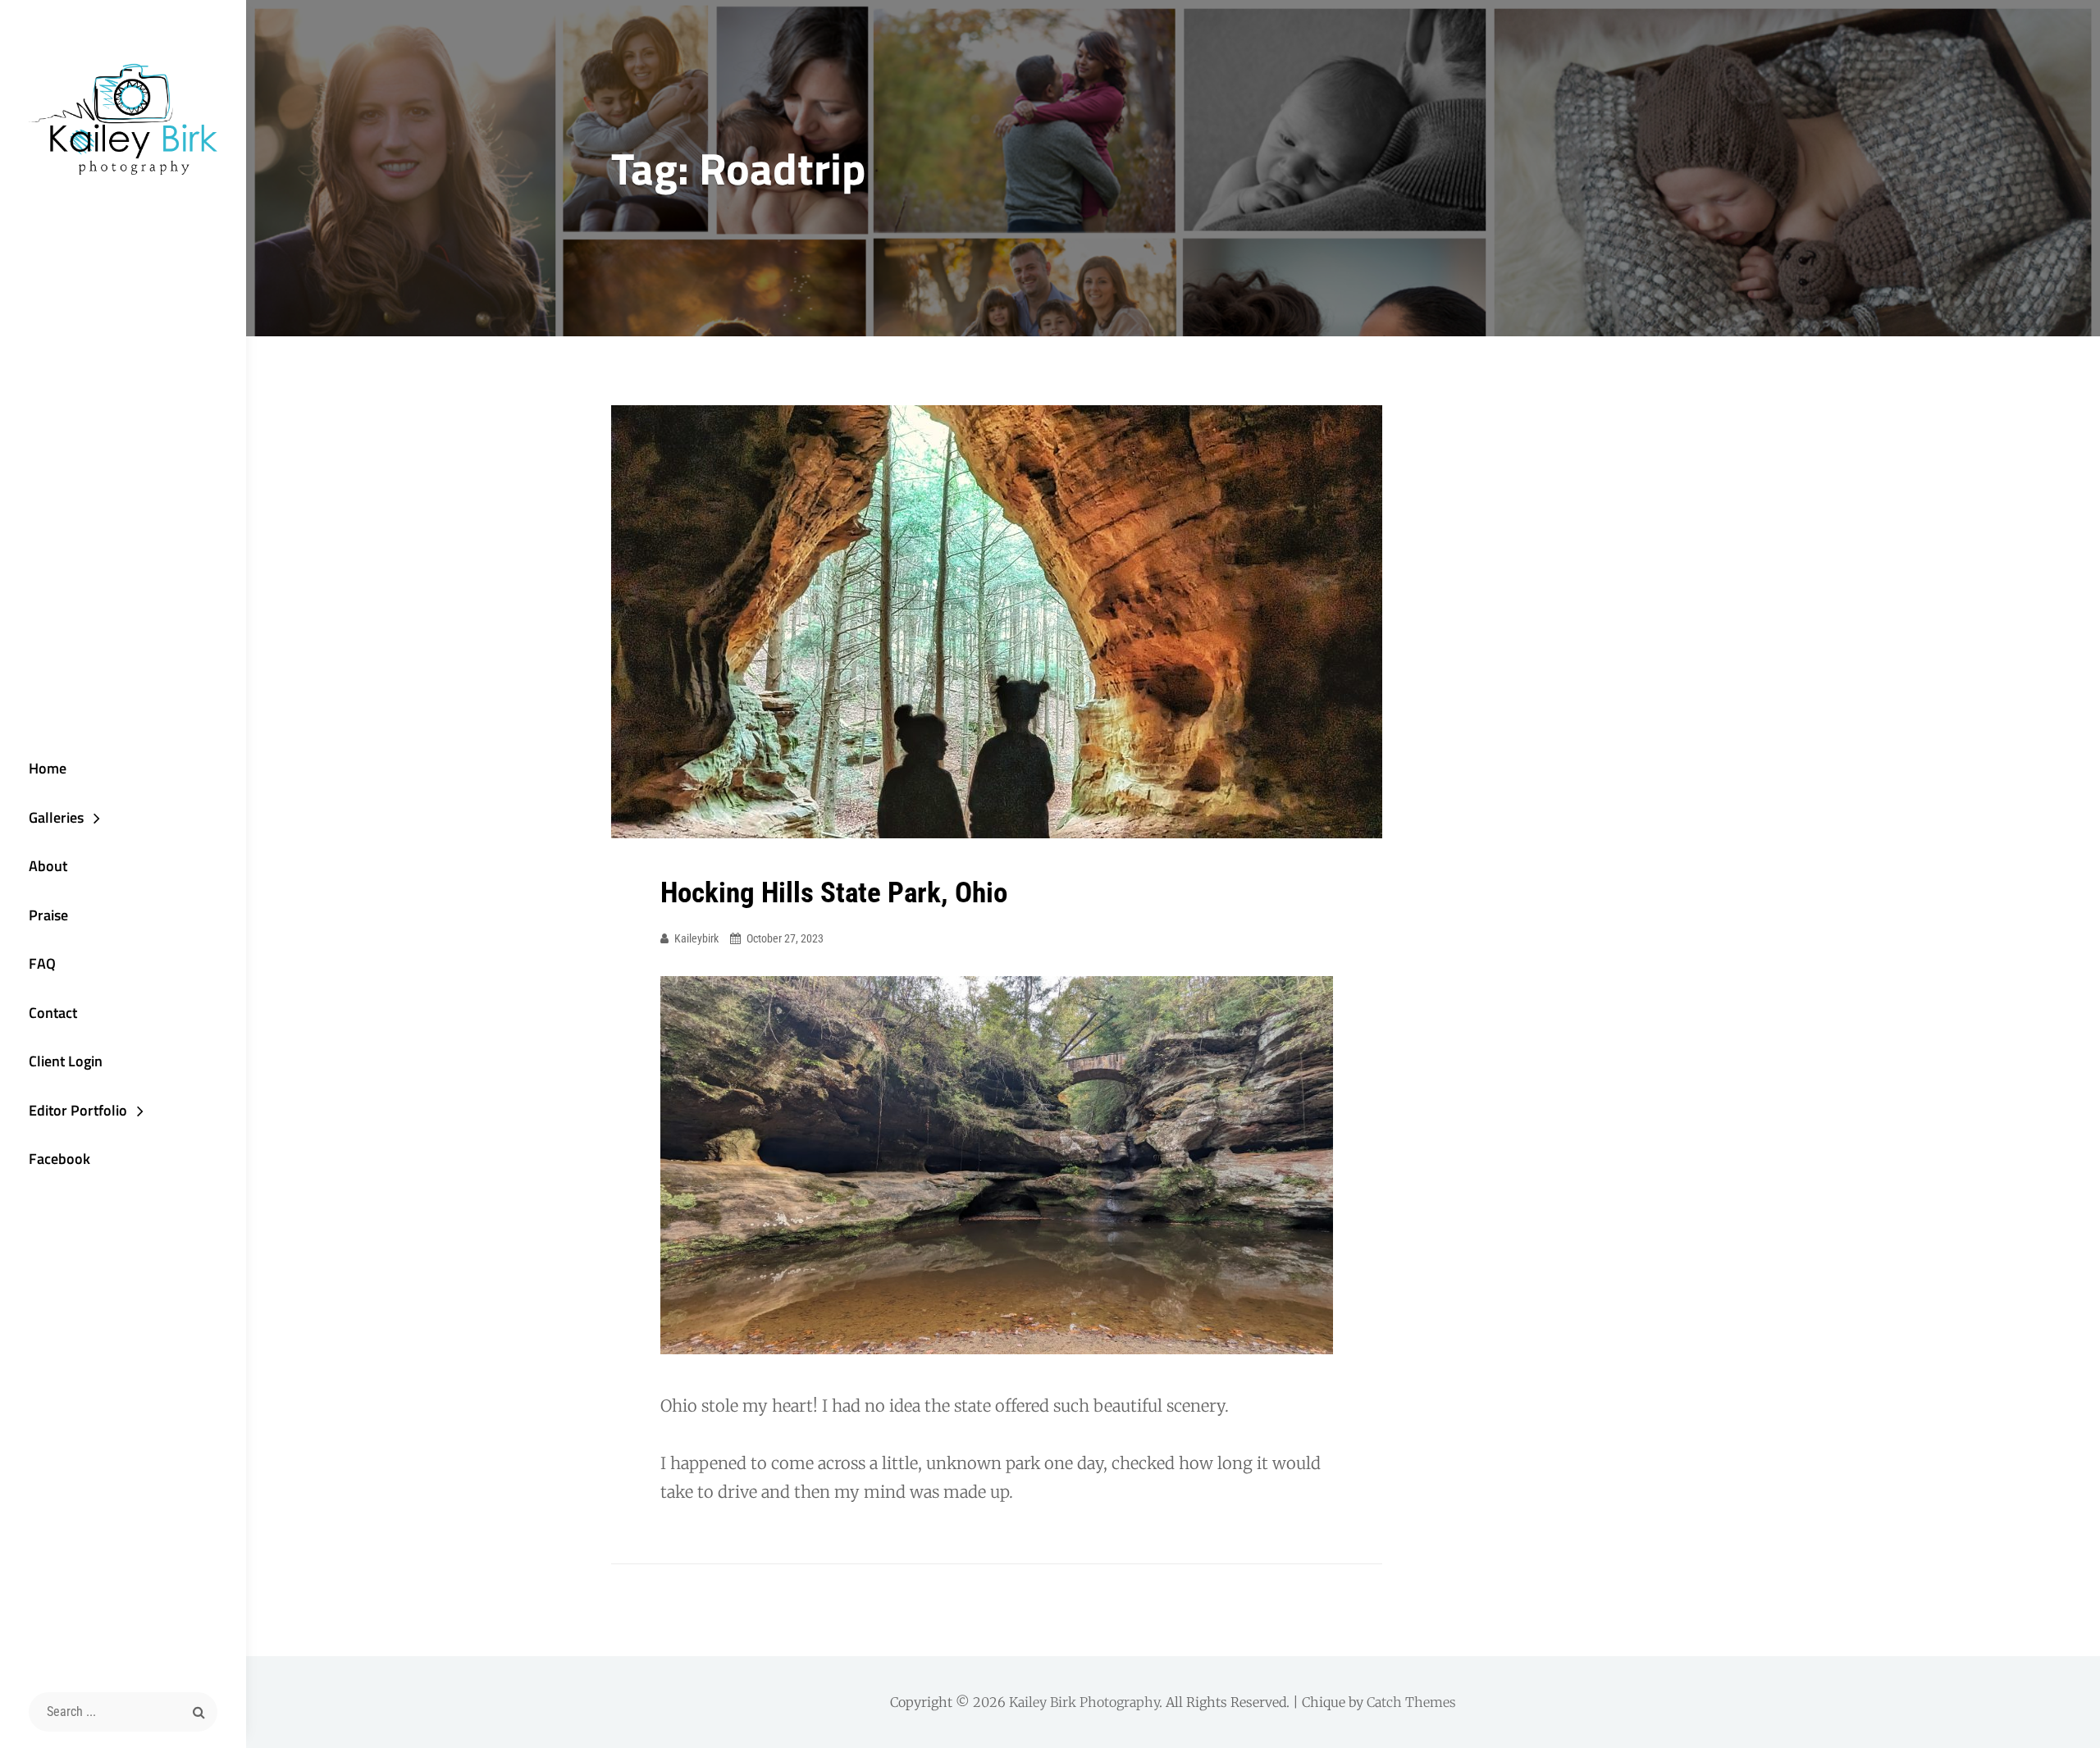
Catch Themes (1411, 1702)
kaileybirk (696, 938)
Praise (48, 915)
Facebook (59, 1159)
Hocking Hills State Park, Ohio (834, 893)
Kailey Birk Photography (1084, 1702)
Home (48, 768)
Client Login (66, 1061)
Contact (53, 1013)
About (48, 866)
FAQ (42, 963)
